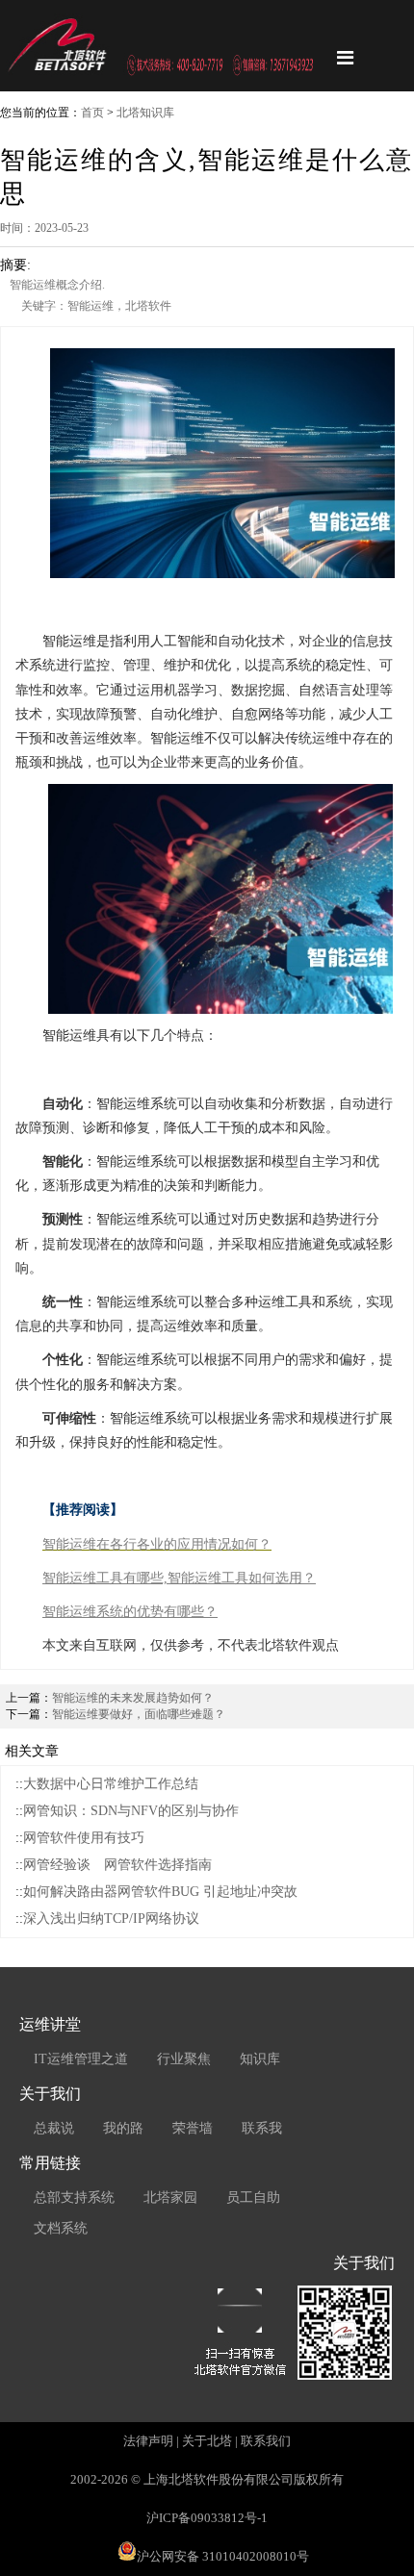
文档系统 (61, 2228)
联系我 (262, 2128)
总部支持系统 (74, 2197)
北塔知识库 (145, 113)
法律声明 (148, 2441)
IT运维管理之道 (81, 2059)
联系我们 (266, 2441)
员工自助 (253, 2197)
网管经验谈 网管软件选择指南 (117, 1865)
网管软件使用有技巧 (84, 1838)
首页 (92, 113)
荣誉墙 (193, 2128)
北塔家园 (170, 2197)
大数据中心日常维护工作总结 (111, 1784)
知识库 (260, 2059)
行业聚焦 (184, 2059)
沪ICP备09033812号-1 (207, 2518)
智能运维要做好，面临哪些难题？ (139, 1714)
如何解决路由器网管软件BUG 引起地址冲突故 (160, 1892)
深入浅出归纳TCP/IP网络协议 (111, 1919)
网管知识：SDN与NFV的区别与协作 (131, 1811)
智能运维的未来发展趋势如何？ (133, 1698)
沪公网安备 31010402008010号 (223, 2556)
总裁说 (54, 2128)
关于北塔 (207, 2441)
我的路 (123, 2128)
